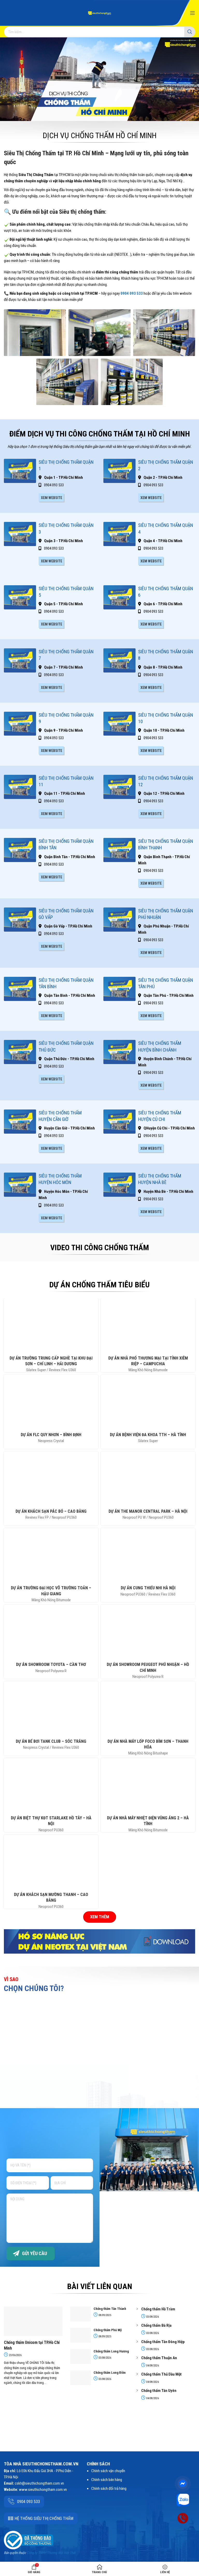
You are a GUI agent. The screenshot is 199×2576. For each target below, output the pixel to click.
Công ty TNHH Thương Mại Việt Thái (51, 2553)
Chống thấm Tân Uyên (159, 2391)
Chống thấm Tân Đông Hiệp (163, 2342)
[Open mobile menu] (193, 13)
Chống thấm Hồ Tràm (158, 2309)
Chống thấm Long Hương (111, 2351)
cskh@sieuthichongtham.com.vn (39, 2483)
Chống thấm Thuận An (159, 2358)
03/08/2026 (105, 2358)
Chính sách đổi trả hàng (109, 2488)
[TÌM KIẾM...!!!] (190, 32)
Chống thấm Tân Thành (110, 2309)
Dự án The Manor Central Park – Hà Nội (148, 1511)
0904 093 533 (132, 293)
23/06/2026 (15, 2355)
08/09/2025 (105, 2315)
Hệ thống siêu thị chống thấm (44, 2518)
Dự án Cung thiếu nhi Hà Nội (148, 1588)
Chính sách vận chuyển (108, 2471)
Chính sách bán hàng (107, 2480)
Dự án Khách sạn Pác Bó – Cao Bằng (51, 1511)
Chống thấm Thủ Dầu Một (161, 2374)
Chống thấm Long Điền (110, 2373)
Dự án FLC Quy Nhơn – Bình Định (51, 1435)
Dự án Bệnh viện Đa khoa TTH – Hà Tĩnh (148, 1435)
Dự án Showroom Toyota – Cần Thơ (51, 1664)
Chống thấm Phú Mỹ (108, 2330)
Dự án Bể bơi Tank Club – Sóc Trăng (51, 1741)
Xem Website (52, 498)
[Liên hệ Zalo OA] (183, 2500)
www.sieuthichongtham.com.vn (43, 2490)
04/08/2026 (152, 2366)
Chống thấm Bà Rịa (156, 2325)
